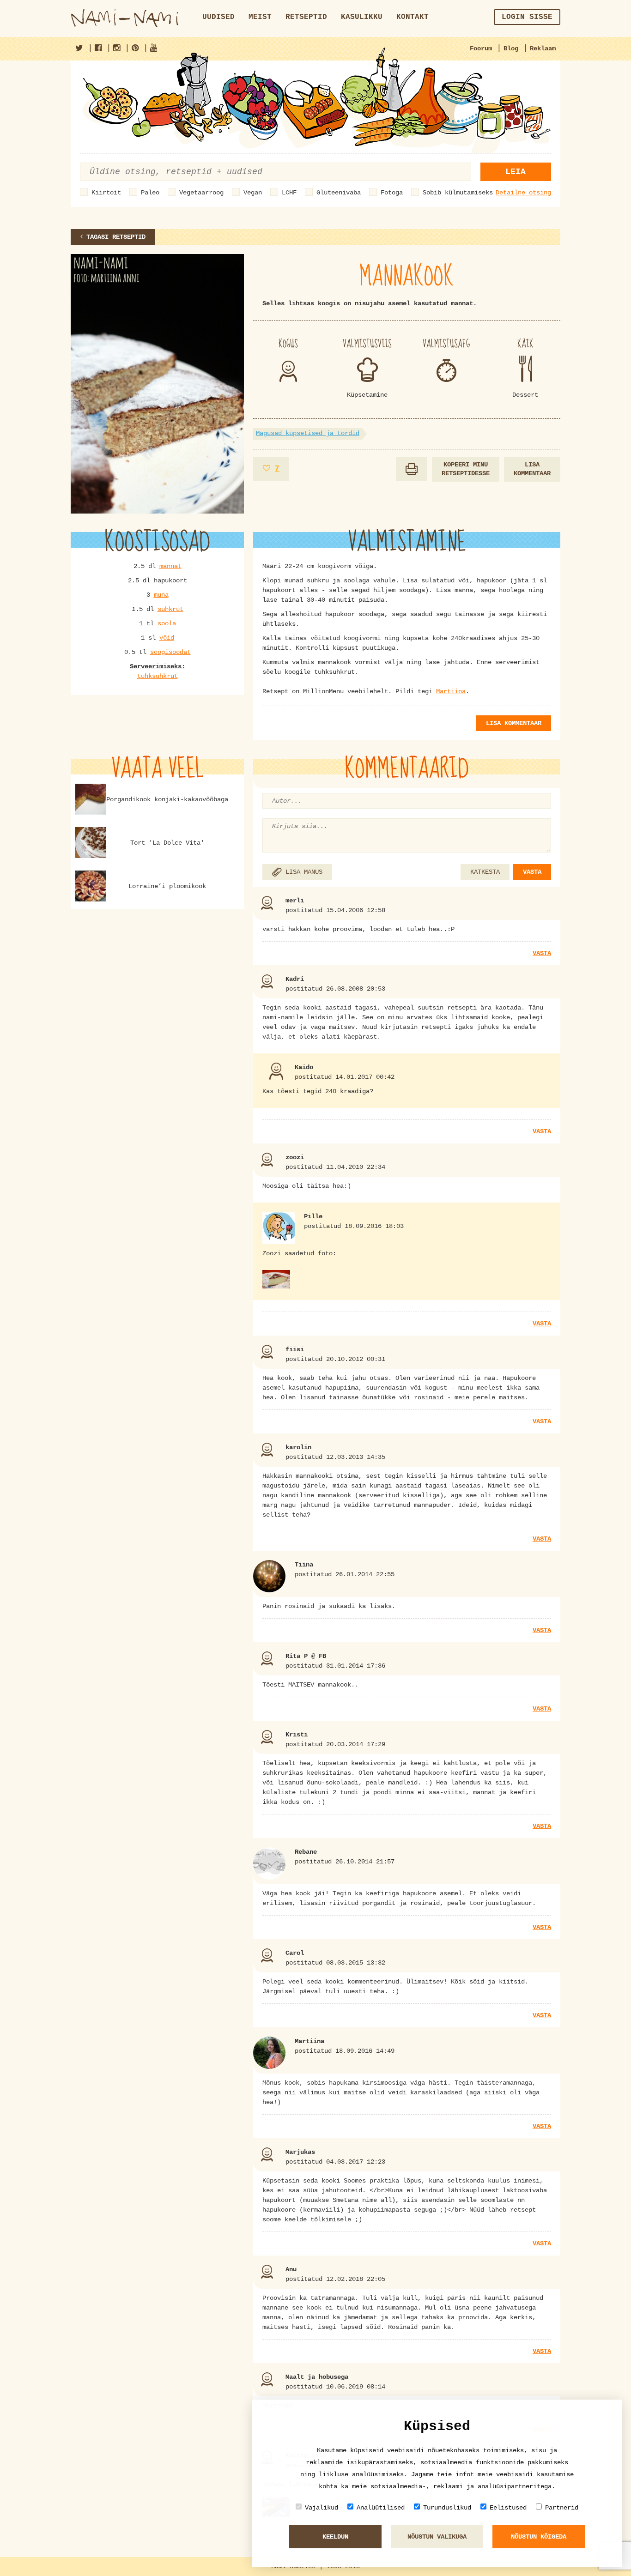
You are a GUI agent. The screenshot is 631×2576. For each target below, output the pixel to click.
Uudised (218, 17)
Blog (511, 48)
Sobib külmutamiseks (458, 193)
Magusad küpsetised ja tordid (308, 433)
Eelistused (508, 2508)
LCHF (289, 193)
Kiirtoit (106, 193)
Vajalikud (322, 2508)
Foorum (481, 48)
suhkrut (170, 609)
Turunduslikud (447, 2508)
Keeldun (335, 2537)
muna (161, 595)
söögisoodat (170, 652)
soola (167, 623)
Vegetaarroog (201, 193)
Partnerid (562, 2508)
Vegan (253, 193)
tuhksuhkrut (158, 676)
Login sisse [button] (527, 17)
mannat (170, 566)
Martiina (451, 691)
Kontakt (413, 17)
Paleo (150, 193)
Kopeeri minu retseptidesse (466, 469)
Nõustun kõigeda (539, 2537)
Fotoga (392, 193)
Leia (516, 172)
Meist (260, 17)
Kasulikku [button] (362, 17)
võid (167, 638)
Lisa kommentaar (532, 469)
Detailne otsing (523, 193)
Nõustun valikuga (437, 2537)
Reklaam (543, 48)
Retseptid (306, 17)
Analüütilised (381, 2508)
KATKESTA (485, 872)
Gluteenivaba (339, 193)
